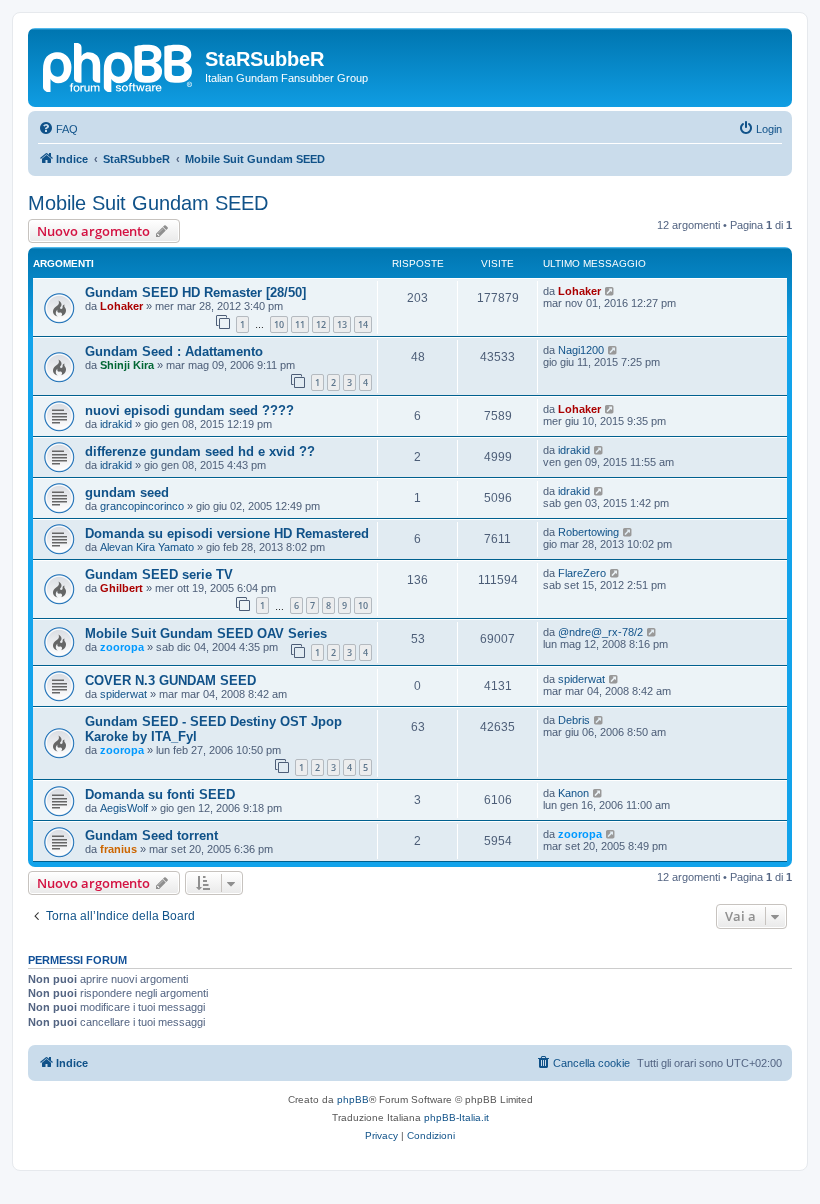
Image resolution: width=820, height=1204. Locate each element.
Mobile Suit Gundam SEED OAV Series (206, 633)
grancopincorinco (142, 506)
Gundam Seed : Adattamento (174, 351)
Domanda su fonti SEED (160, 794)
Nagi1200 (581, 350)
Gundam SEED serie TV (159, 574)
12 (321, 324)
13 (342, 324)
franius (118, 849)
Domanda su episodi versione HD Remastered (227, 533)
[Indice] (119, 65)
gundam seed (127, 492)
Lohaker (121, 306)
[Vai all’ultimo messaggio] (610, 291)
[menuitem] (58, 129)
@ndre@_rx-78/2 (600, 632)
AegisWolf (124, 808)
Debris (574, 720)
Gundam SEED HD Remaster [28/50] (195, 292)
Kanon (573, 793)
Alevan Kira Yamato (147, 547)
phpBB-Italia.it (456, 1117)
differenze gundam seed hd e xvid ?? (200, 451)
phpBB (353, 1099)
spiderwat (123, 694)
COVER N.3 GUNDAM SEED (170, 680)
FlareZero (582, 573)
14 (363, 324)
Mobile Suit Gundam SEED (148, 203)
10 (279, 324)
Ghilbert (121, 588)
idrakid (116, 424)
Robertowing (588, 532)
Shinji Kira (127, 365)
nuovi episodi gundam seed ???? (189, 410)
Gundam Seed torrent (151, 835)
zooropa (122, 647)
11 (300, 324)
